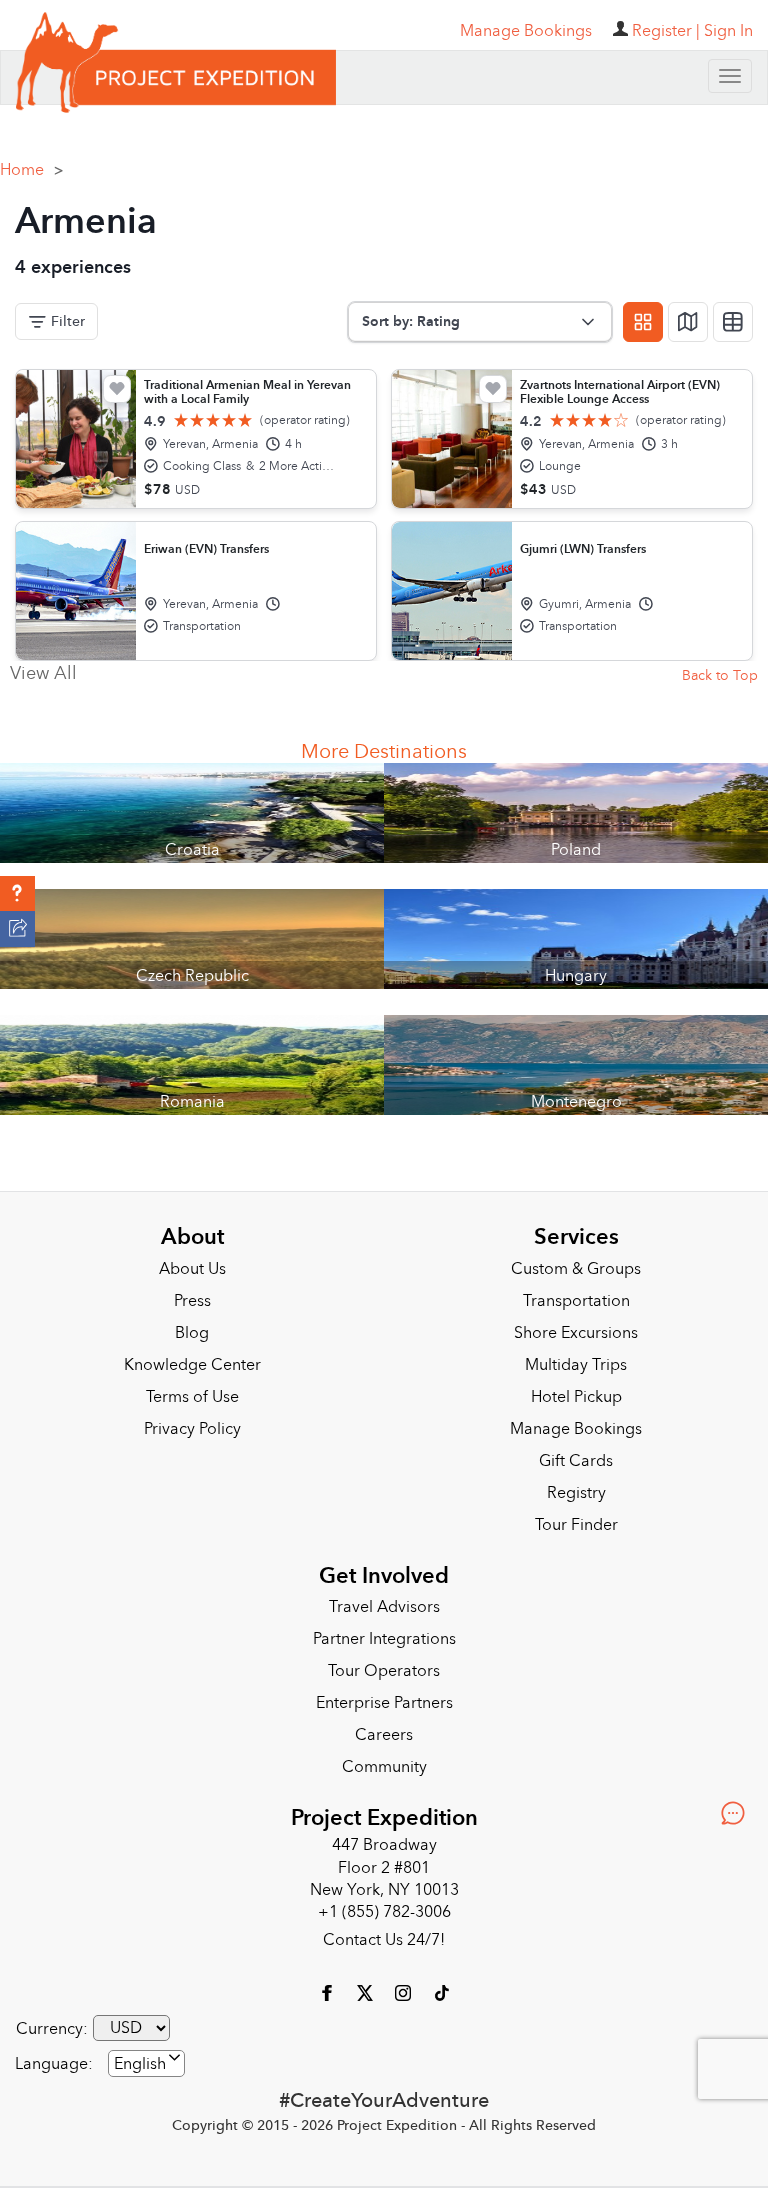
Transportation (576, 1294)
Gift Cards (576, 1454)
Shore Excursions (576, 1326)
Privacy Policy (192, 1422)
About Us (192, 1262)
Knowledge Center (192, 1358)
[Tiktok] (441, 1985)
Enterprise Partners (384, 1696)
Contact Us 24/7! (384, 1933)
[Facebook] (329, 1985)
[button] (17, 894)
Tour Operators (384, 1664)
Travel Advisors (384, 1600)
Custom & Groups (576, 1262)
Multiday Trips (576, 1358)
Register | (666, 31)
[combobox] (146, 2056)
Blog (192, 1326)
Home (31, 163)
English (140, 2057)
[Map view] (688, 315)
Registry (576, 1486)
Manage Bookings (576, 1422)
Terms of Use (192, 1390)
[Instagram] (405, 1985)
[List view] (733, 315)
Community (384, 1760)
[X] (367, 1985)
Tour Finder (576, 1518)
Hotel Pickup (576, 1390)
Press (192, 1294)
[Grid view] (643, 315)
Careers (384, 1728)
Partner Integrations (384, 1632)
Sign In (728, 31)
